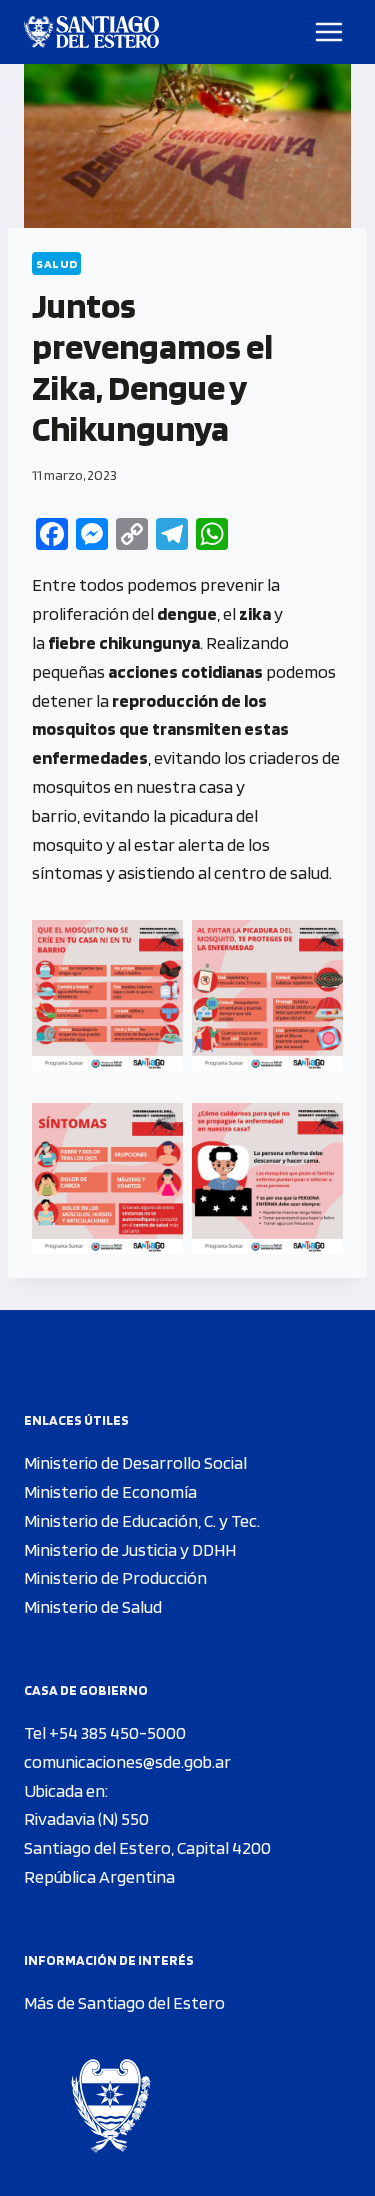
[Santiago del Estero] (91, 32)
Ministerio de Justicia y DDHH (130, 1549)
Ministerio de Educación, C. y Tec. (142, 1520)
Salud (56, 263)
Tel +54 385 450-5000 (105, 1732)
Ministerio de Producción (115, 1577)
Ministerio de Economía (110, 1491)
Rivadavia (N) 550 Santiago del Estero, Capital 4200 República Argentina (147, 1847)
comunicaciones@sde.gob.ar (127, 1761)
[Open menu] (329, 31)
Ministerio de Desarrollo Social (135, 1462)
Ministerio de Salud (93, 1606)
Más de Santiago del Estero (124, 2002)
